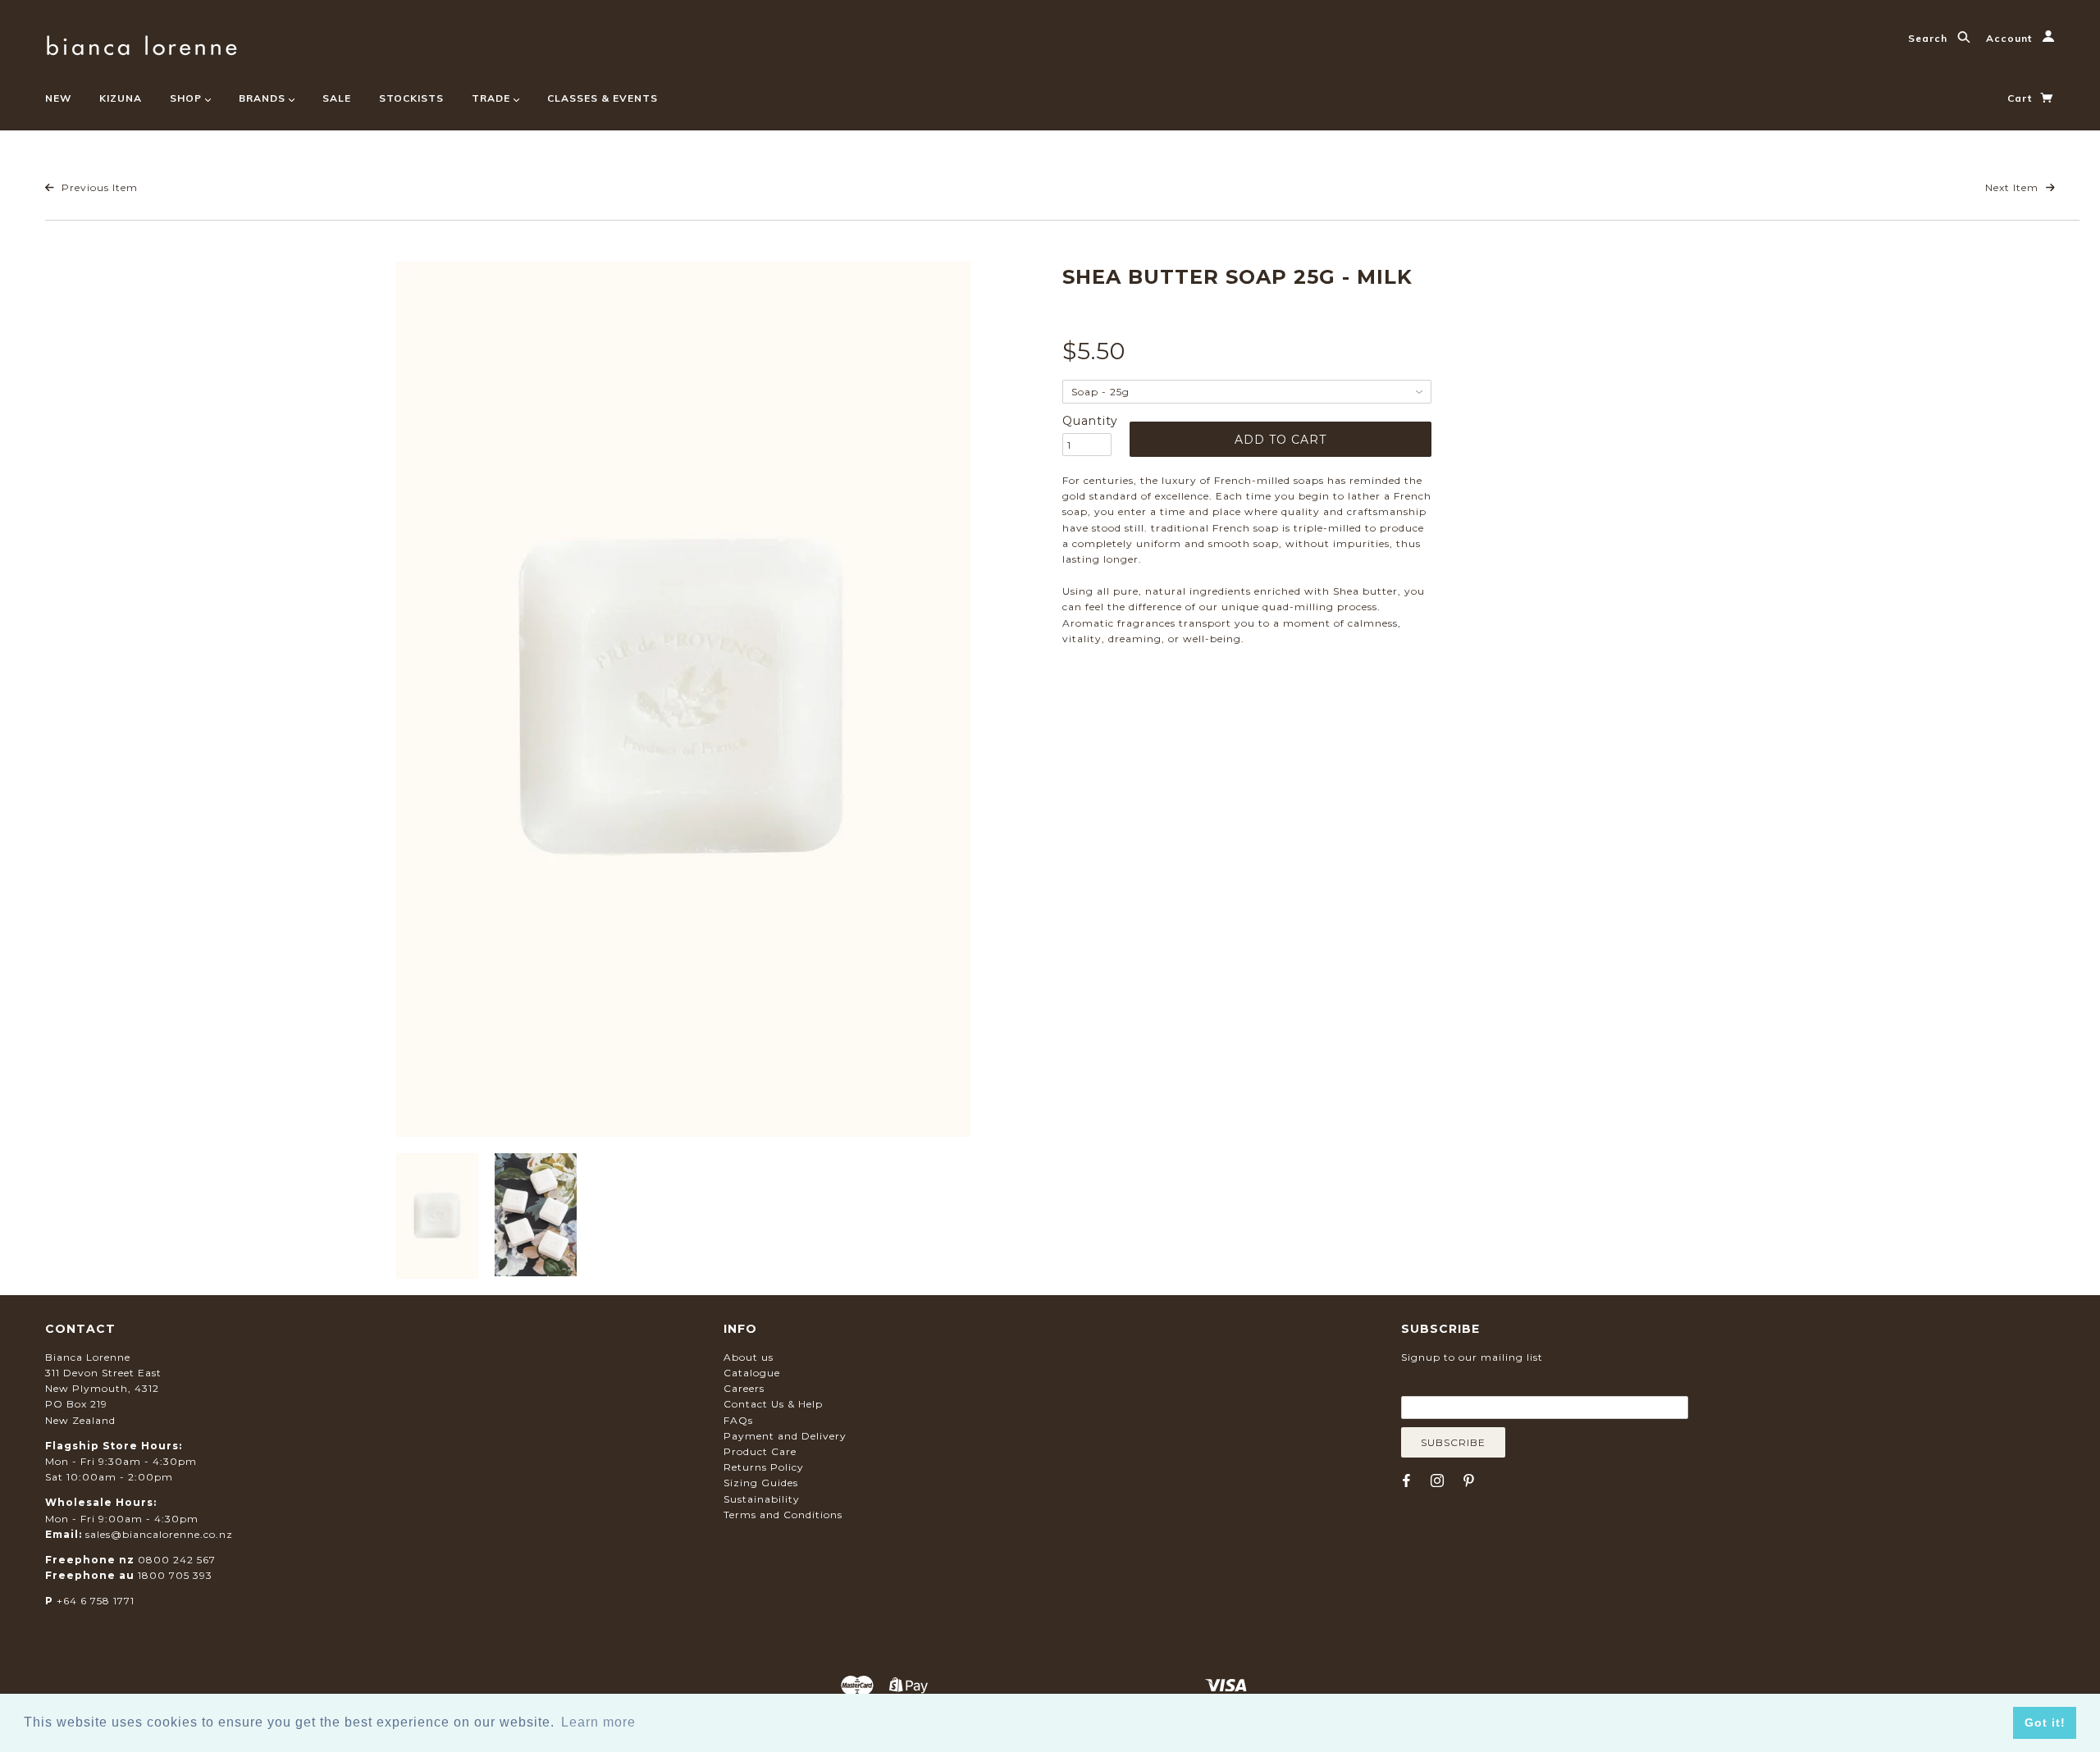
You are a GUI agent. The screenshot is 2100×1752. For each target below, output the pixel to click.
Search (1929, 38)
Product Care (760, 1451)
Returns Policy (764, 1467)
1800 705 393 (175, 1575)
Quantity (1087, 421)
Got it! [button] (2045, 1722)
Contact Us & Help (773, 1404)
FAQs (738, 1420)
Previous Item (98, 187)
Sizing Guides (761, 1483)
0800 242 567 (177, 1560)
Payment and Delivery (785, 1436)
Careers (744, 1388)
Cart (2021, 98)
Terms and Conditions (783, 1515)
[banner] (142, 43)
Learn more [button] (598, 1722)
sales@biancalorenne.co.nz (159, 1534)
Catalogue (752, 1373)
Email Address (1481, 1384)
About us (749, 1357)
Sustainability (762, 1499)
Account (2011, 38)
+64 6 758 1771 (96, 1601)
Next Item (2013, 187)
